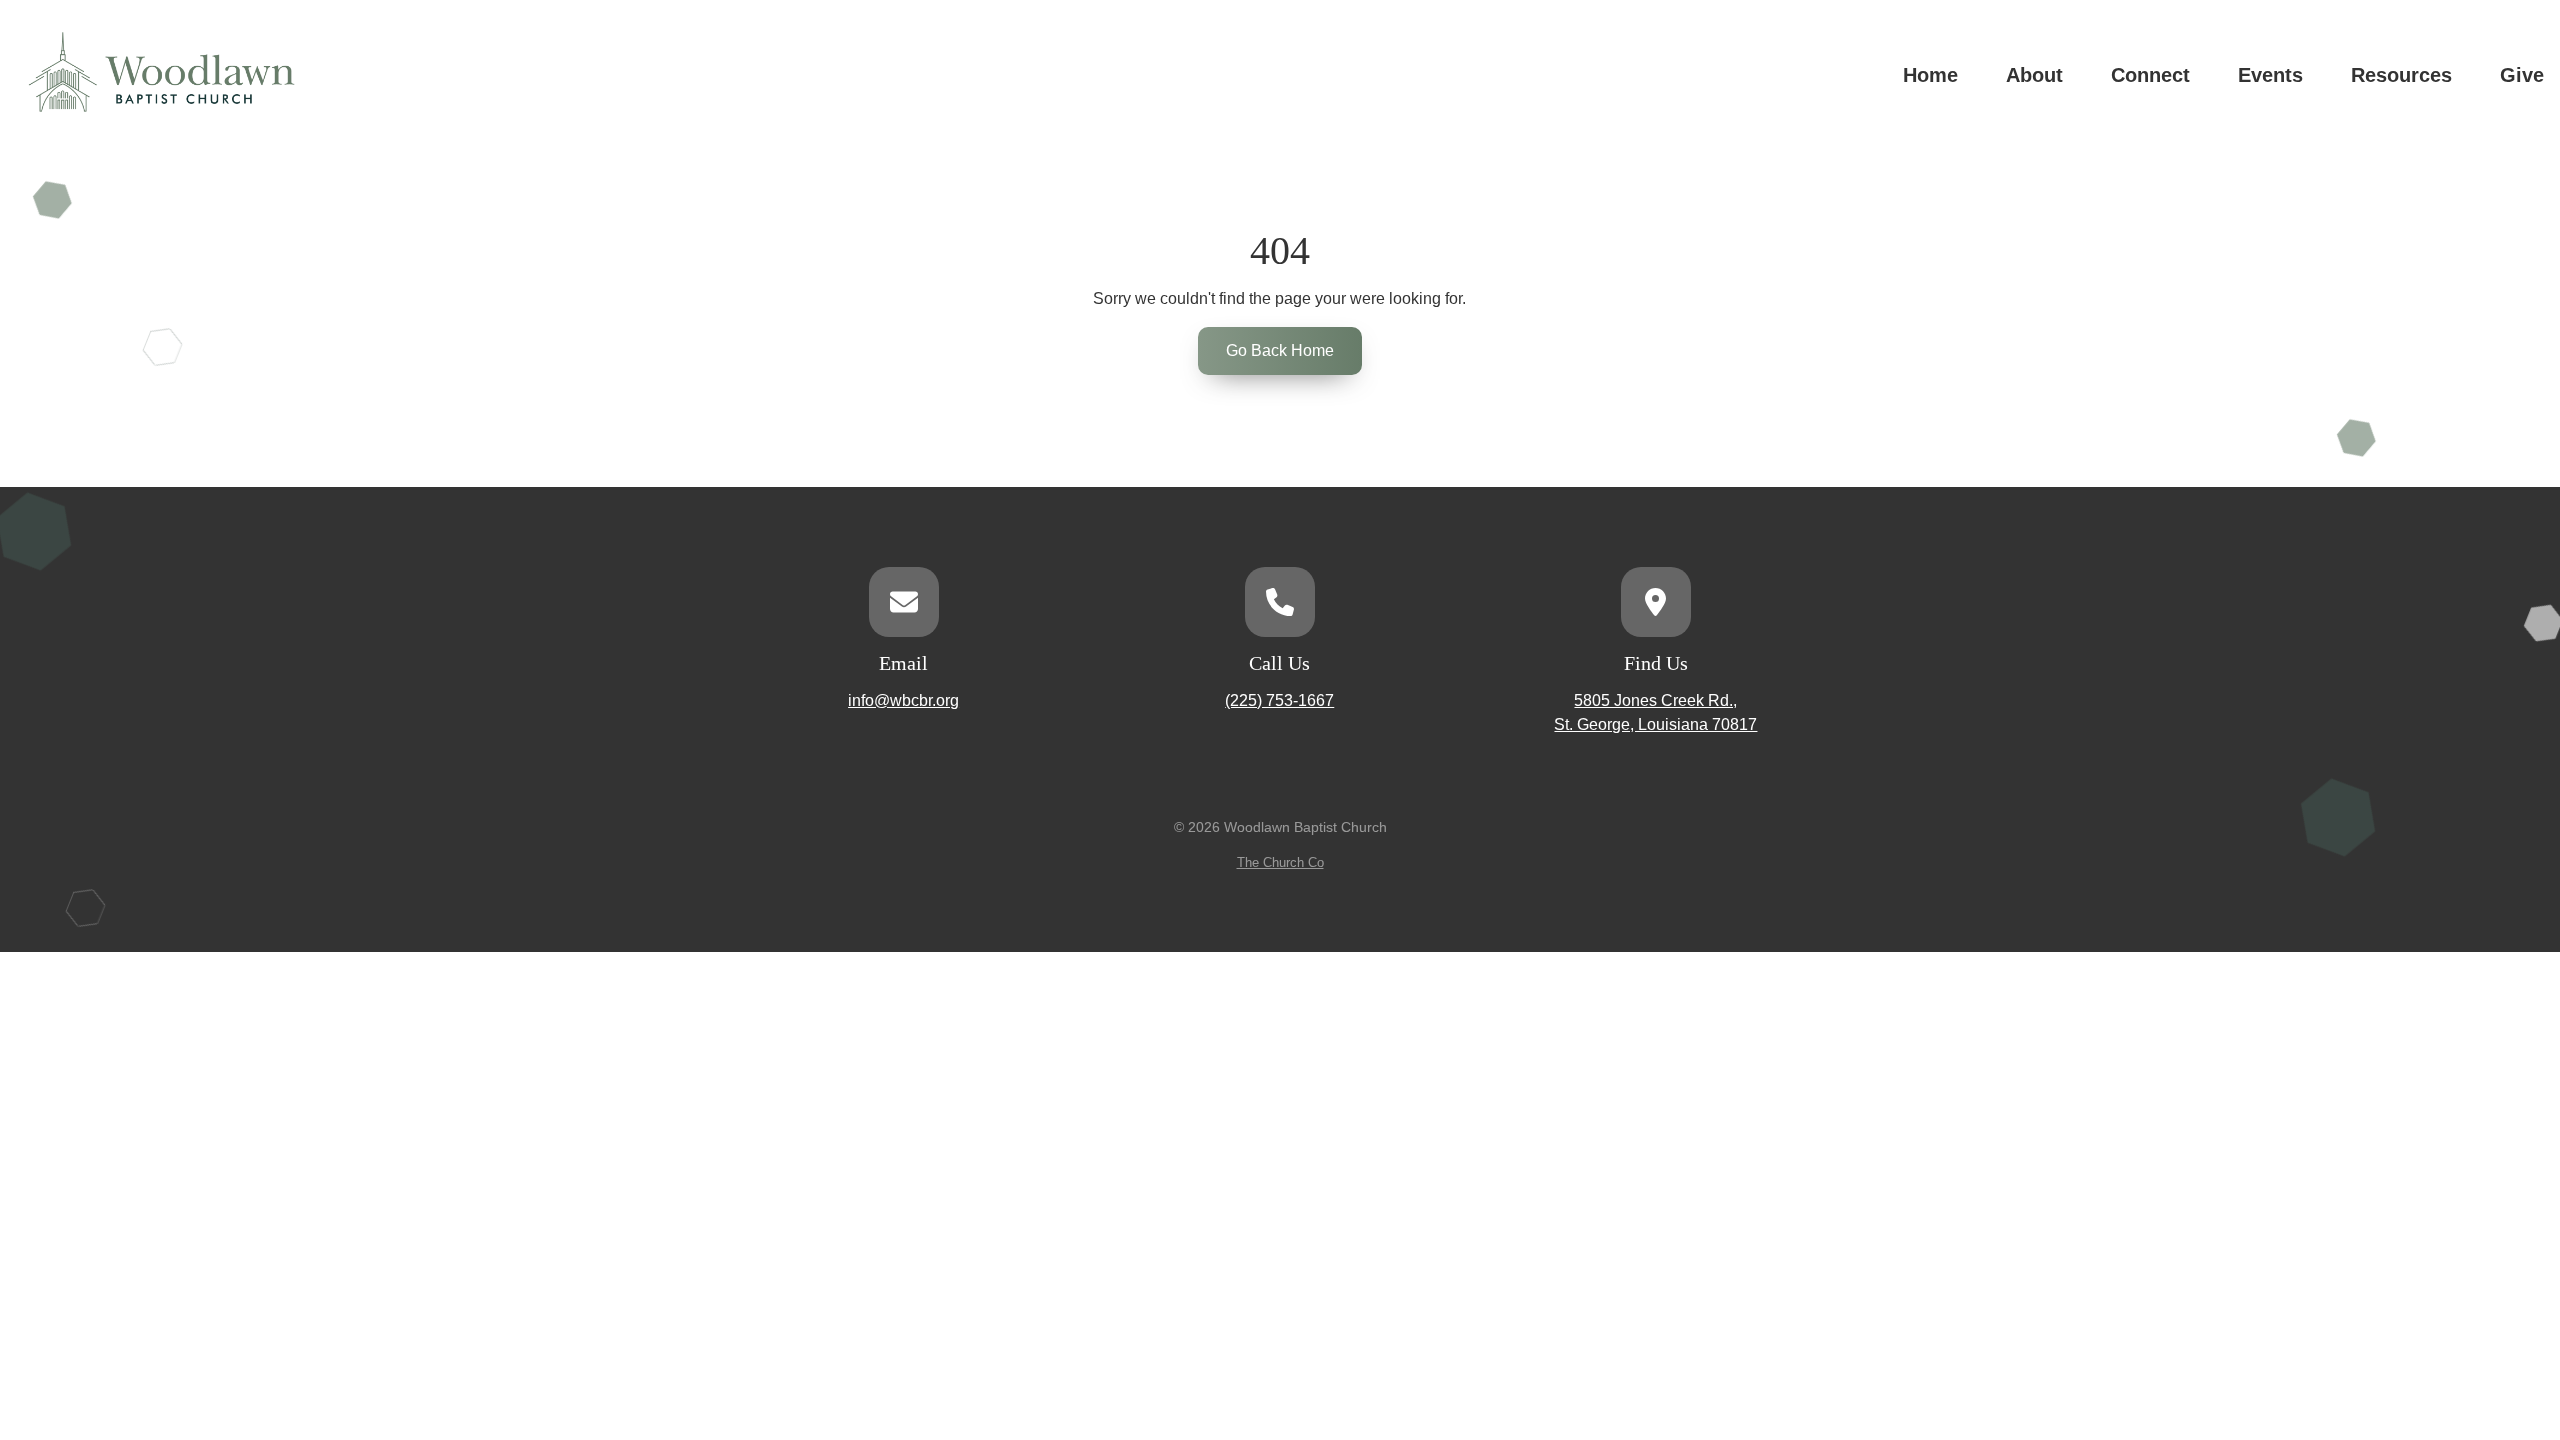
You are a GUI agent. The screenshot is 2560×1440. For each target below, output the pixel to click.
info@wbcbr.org (903, 700)
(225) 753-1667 (1279, 700)
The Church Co (1280, 862)
